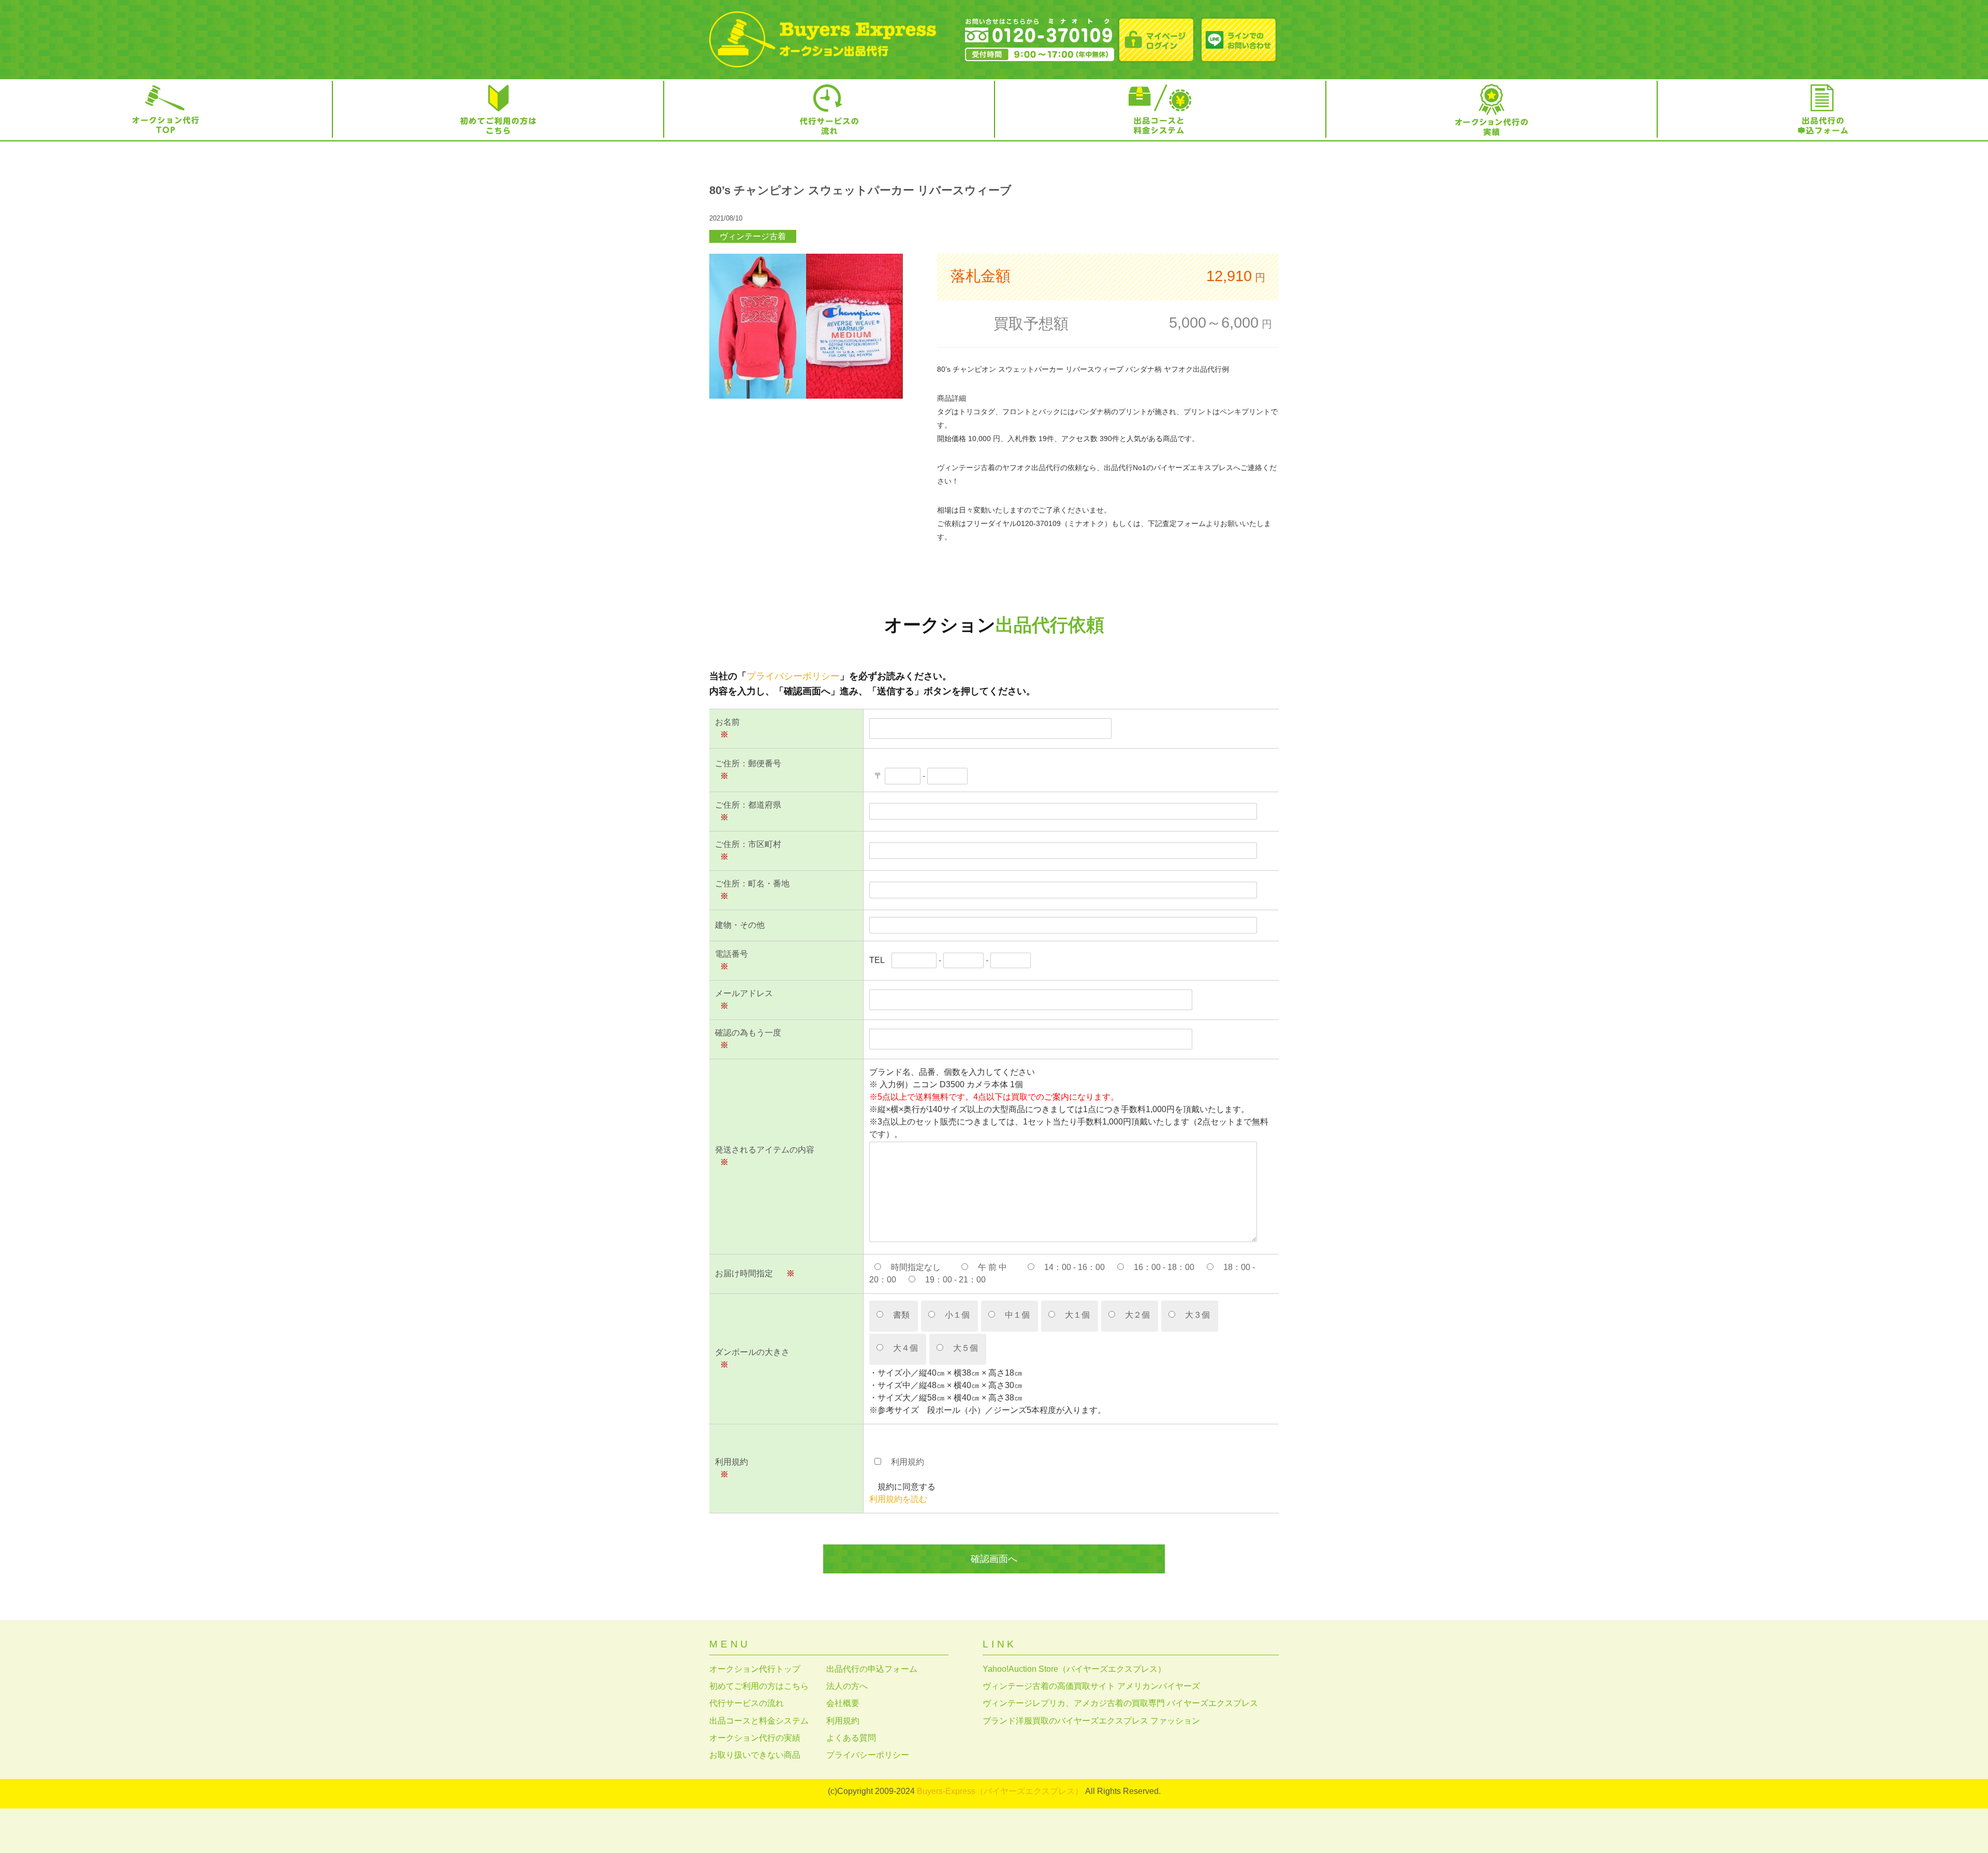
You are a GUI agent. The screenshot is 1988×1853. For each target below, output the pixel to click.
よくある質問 (851, 1738)
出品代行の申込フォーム (872, 1669)
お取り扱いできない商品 (755, 1755)
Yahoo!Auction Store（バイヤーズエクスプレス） (1074, 1669)
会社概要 (843, 1703)
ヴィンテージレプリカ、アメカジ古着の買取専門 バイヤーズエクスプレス (1120, 1703)
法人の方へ (847, 1686)
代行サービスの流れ (747, 1703)
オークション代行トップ (755, 1669)
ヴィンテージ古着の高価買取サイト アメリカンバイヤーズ (1091, 1686)
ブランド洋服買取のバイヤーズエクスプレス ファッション (1091, 1721)
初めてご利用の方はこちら (759, 1686)
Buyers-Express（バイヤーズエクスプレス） (1000, 1791)
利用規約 (843, 1721)
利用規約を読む (898, 1499)
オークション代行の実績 (755, 1738)
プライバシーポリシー (793, 676)
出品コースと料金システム (759, 1721)
